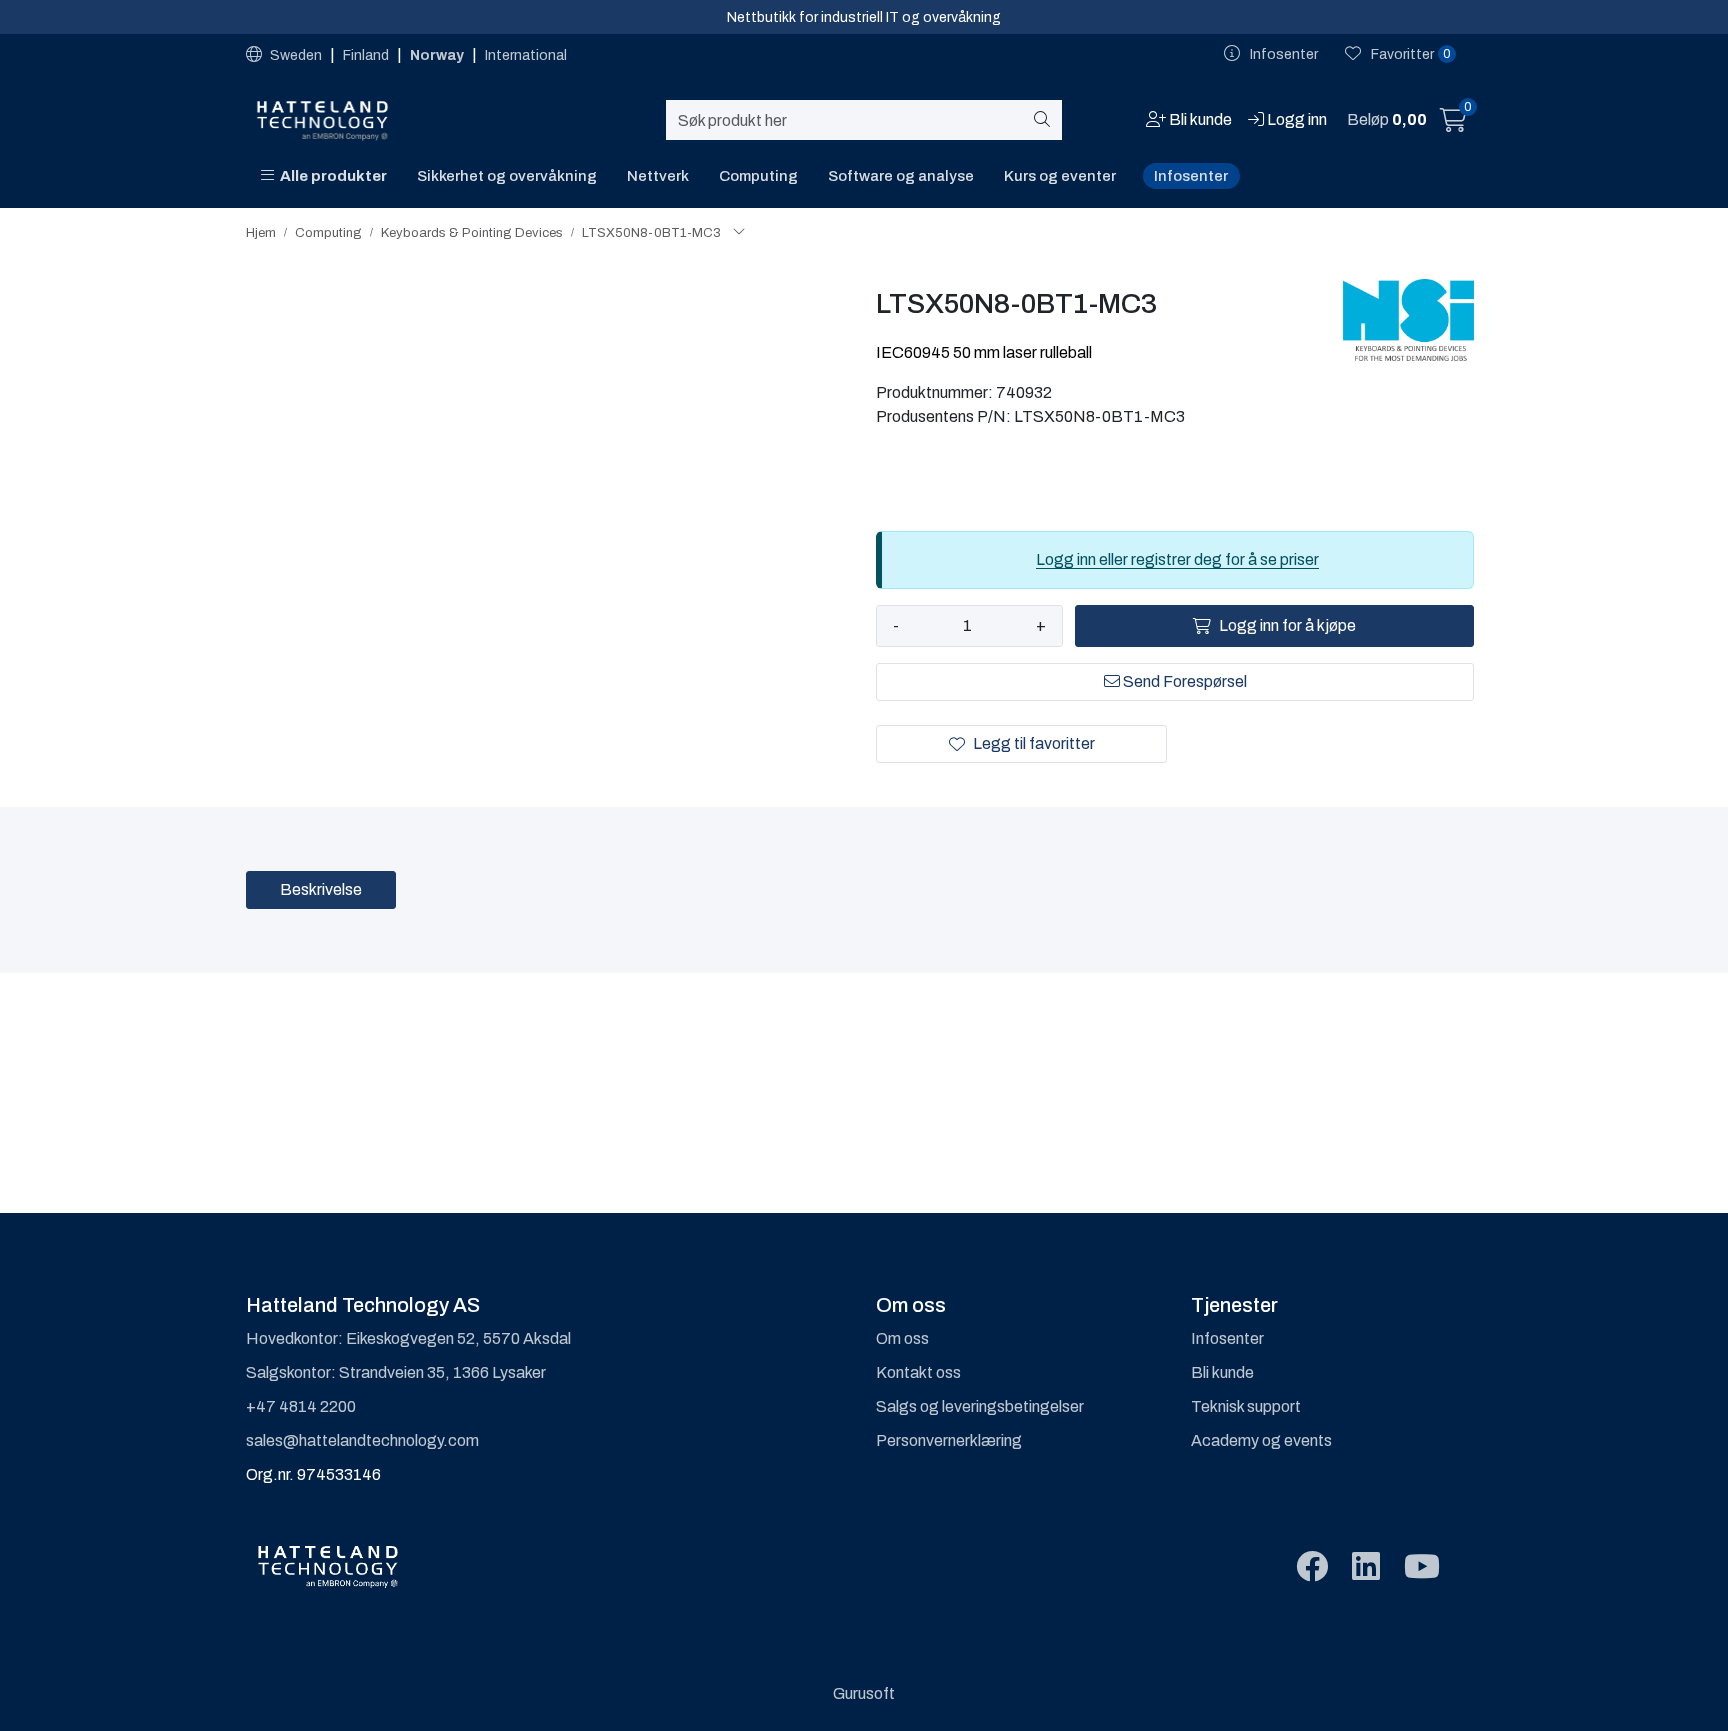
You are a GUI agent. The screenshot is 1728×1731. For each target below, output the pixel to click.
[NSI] (1409, 320)
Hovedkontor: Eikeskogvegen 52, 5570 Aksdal (408, 1338)
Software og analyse (901, 176)
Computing (758, 176)
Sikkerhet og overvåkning (507, 176)
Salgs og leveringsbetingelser (980, 1406)
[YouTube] (1422, 1567)
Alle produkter (330, 176)
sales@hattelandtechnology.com (362, 1440)
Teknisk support (1246, 1406)
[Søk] (1045, 120)
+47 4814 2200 (301, 1406)
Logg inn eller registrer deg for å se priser (1177, 559)
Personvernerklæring (949, 1440)
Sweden (296, 55)
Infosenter (1191, 176)
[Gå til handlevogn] (1453, 123)
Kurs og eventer (1060, 176)
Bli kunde (1222, 1372)
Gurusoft (864, 1693)
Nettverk (658, 176)
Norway (438, 55)
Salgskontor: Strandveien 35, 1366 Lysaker (396, 1372)
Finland (367, 55)
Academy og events (1261, 1440)
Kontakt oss (918, 1372)
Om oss (902, 1338)
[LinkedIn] (1366, 1567)
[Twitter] (1312, 1567)
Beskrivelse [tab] (321, 889)
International (526, 55)
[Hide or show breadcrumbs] (739, 233)
